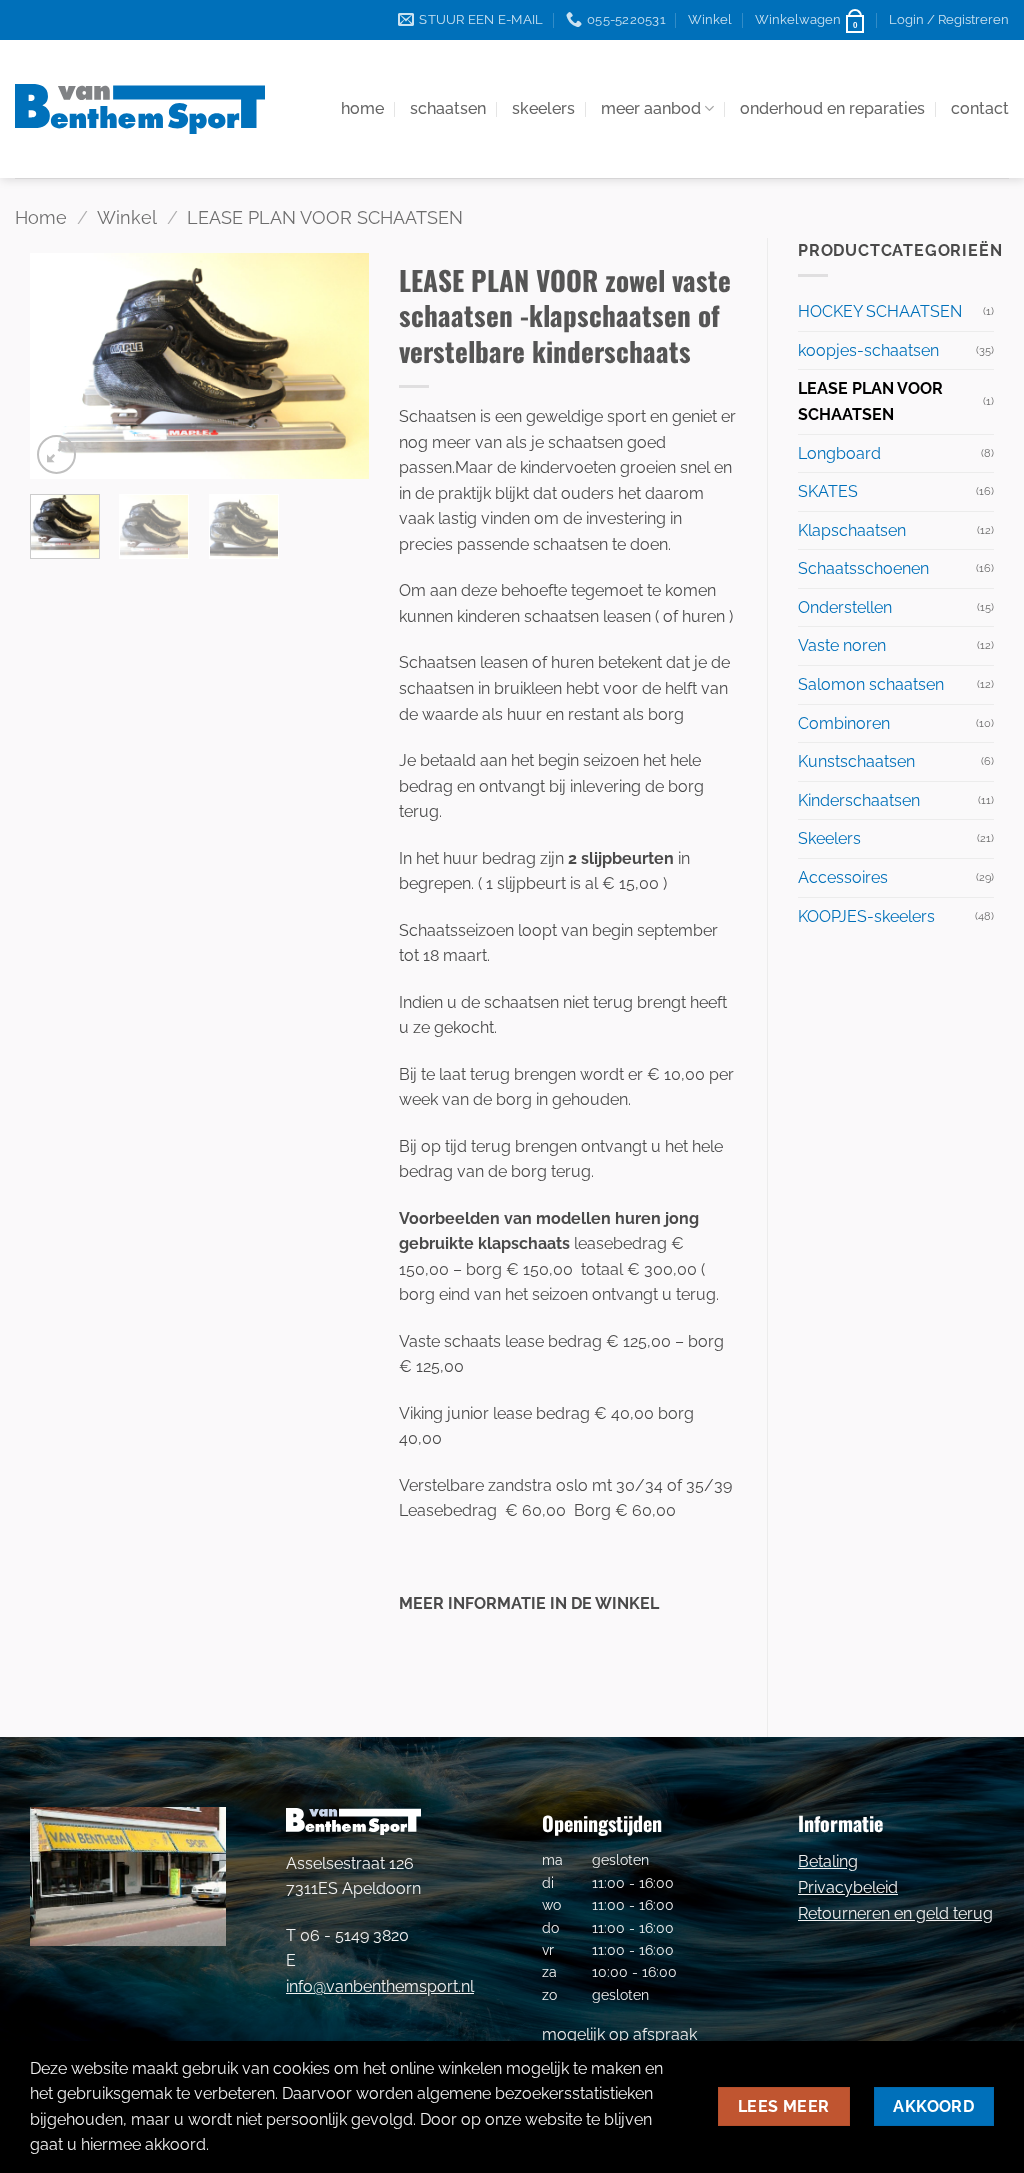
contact (980, 108)
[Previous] (62, 365)
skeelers (543, 108)
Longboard (839, 453)
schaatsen (448, 108)
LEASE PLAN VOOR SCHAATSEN (325, 217)
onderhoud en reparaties (832, 108)
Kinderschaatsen (859, 800)
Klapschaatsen (852, 530)
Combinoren (844, 723)
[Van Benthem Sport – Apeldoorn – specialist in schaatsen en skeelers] (140, 109)
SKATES (828, 491)
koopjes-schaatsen (868, 350)
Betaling (828, 1861)
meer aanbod (651, 108)
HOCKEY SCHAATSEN (880, 311)
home (362, 108)
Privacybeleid (848, 1887)
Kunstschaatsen (856, 761)
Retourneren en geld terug (895, 1913)
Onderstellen (845, 607)
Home (41, 217)
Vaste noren (842, 645)
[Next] (337, 365)
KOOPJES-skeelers (866, 916)
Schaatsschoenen (863, 568)
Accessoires (843, 877)
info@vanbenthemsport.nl (380, 1986)
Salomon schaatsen (871, 684)
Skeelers (829, 838)
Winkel (710, 19)
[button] (811, 20)
